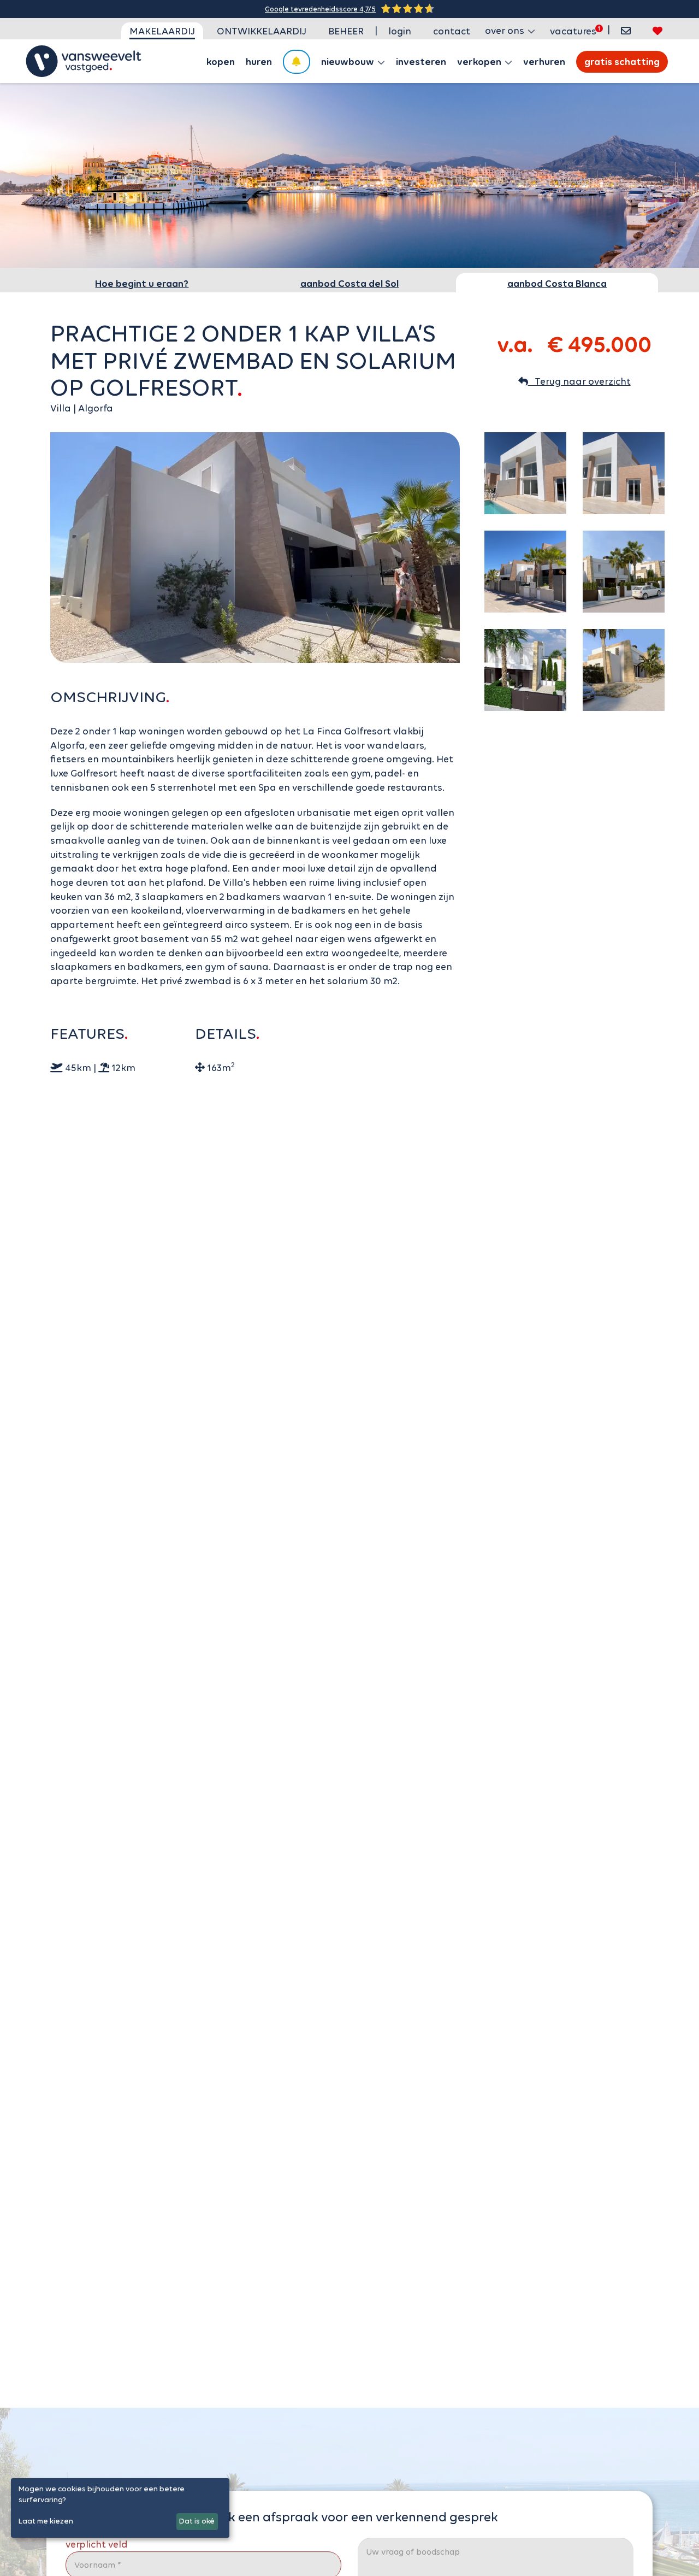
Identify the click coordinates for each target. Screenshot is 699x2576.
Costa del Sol (349, 284)
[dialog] (120, 2508)
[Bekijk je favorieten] (657, 31)
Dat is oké (197, 2521)
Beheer (346, 31)
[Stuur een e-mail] (626, 31)
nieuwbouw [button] (349, 62)
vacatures (573, 31)
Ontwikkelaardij (262, 31)
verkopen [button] (480, 62)
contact (452, 31)
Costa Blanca (557, 284)
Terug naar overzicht (579, 381)
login (400, 31)
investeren (421, 62)
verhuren (544, 62)
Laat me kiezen (46, 2521)
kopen (221, 62)
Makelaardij (162, 31)
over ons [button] (506, 31)
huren (259, 62)
